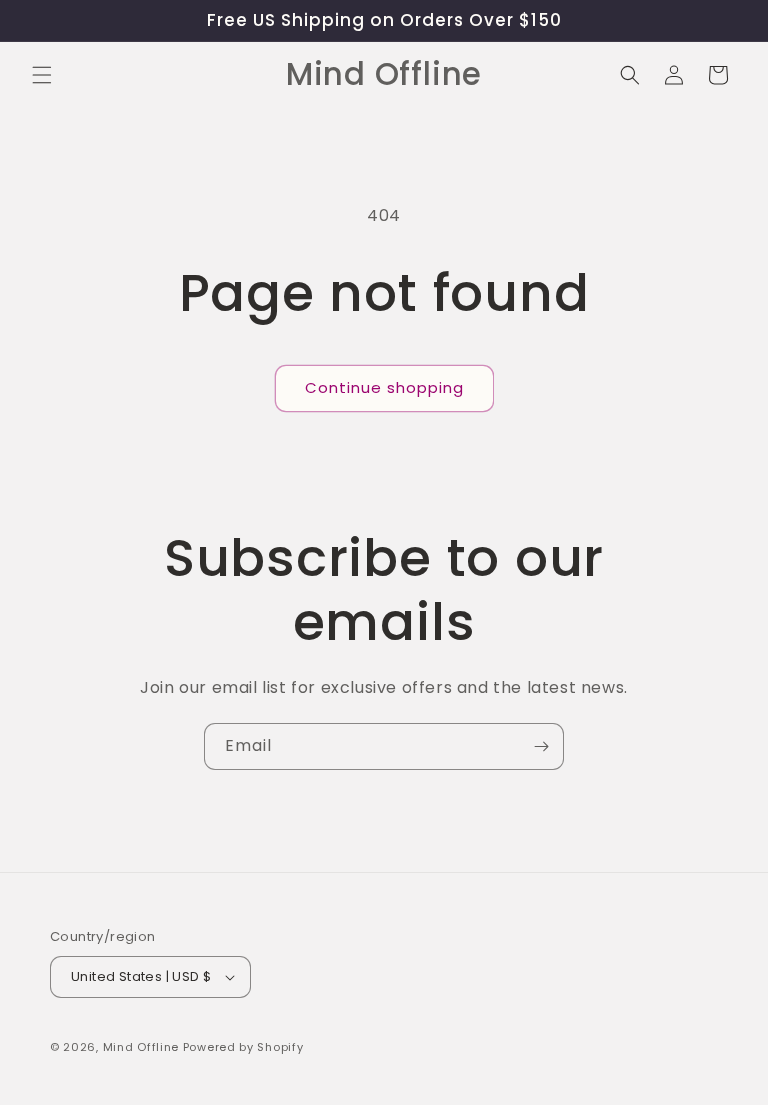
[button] (42, 75)
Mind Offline (141, 1047)
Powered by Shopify (243, 1047)
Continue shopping (384, 387)
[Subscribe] (541, 746)
